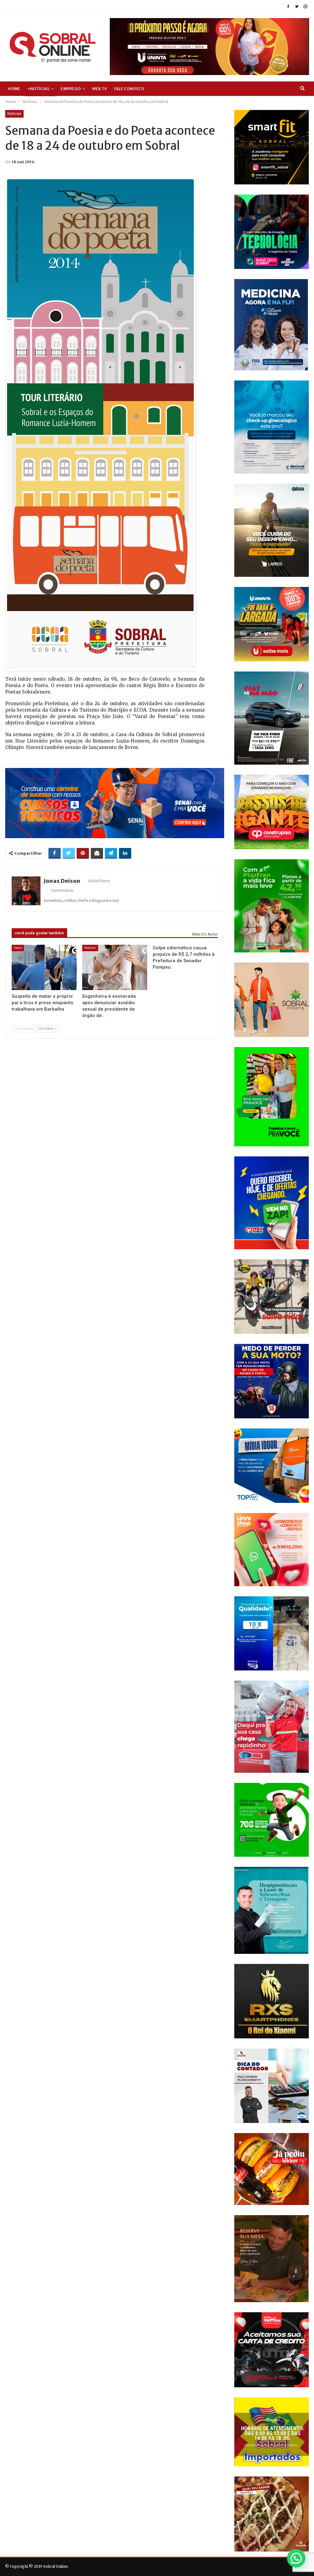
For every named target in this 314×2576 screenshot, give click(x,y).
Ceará (18, 948)
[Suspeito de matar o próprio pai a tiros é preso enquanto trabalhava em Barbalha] (44, 968)
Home (14, 89)
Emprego (71, 89)
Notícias (14, 114)
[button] (296, 2558)
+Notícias (38, 89)
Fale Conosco (129, 89)
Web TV (100, 89)
